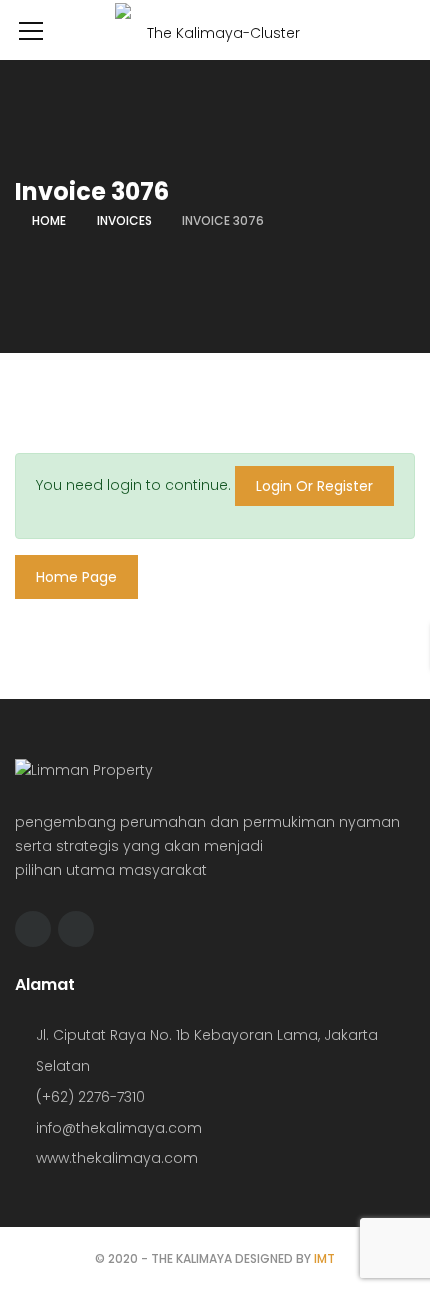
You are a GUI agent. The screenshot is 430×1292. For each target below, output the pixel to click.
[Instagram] (76, 929)
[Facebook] (33, 929)
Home (49, 220)
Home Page (76, 577)
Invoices (124, 220)
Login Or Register (314, 486)
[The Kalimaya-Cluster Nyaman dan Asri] (215, 39)
